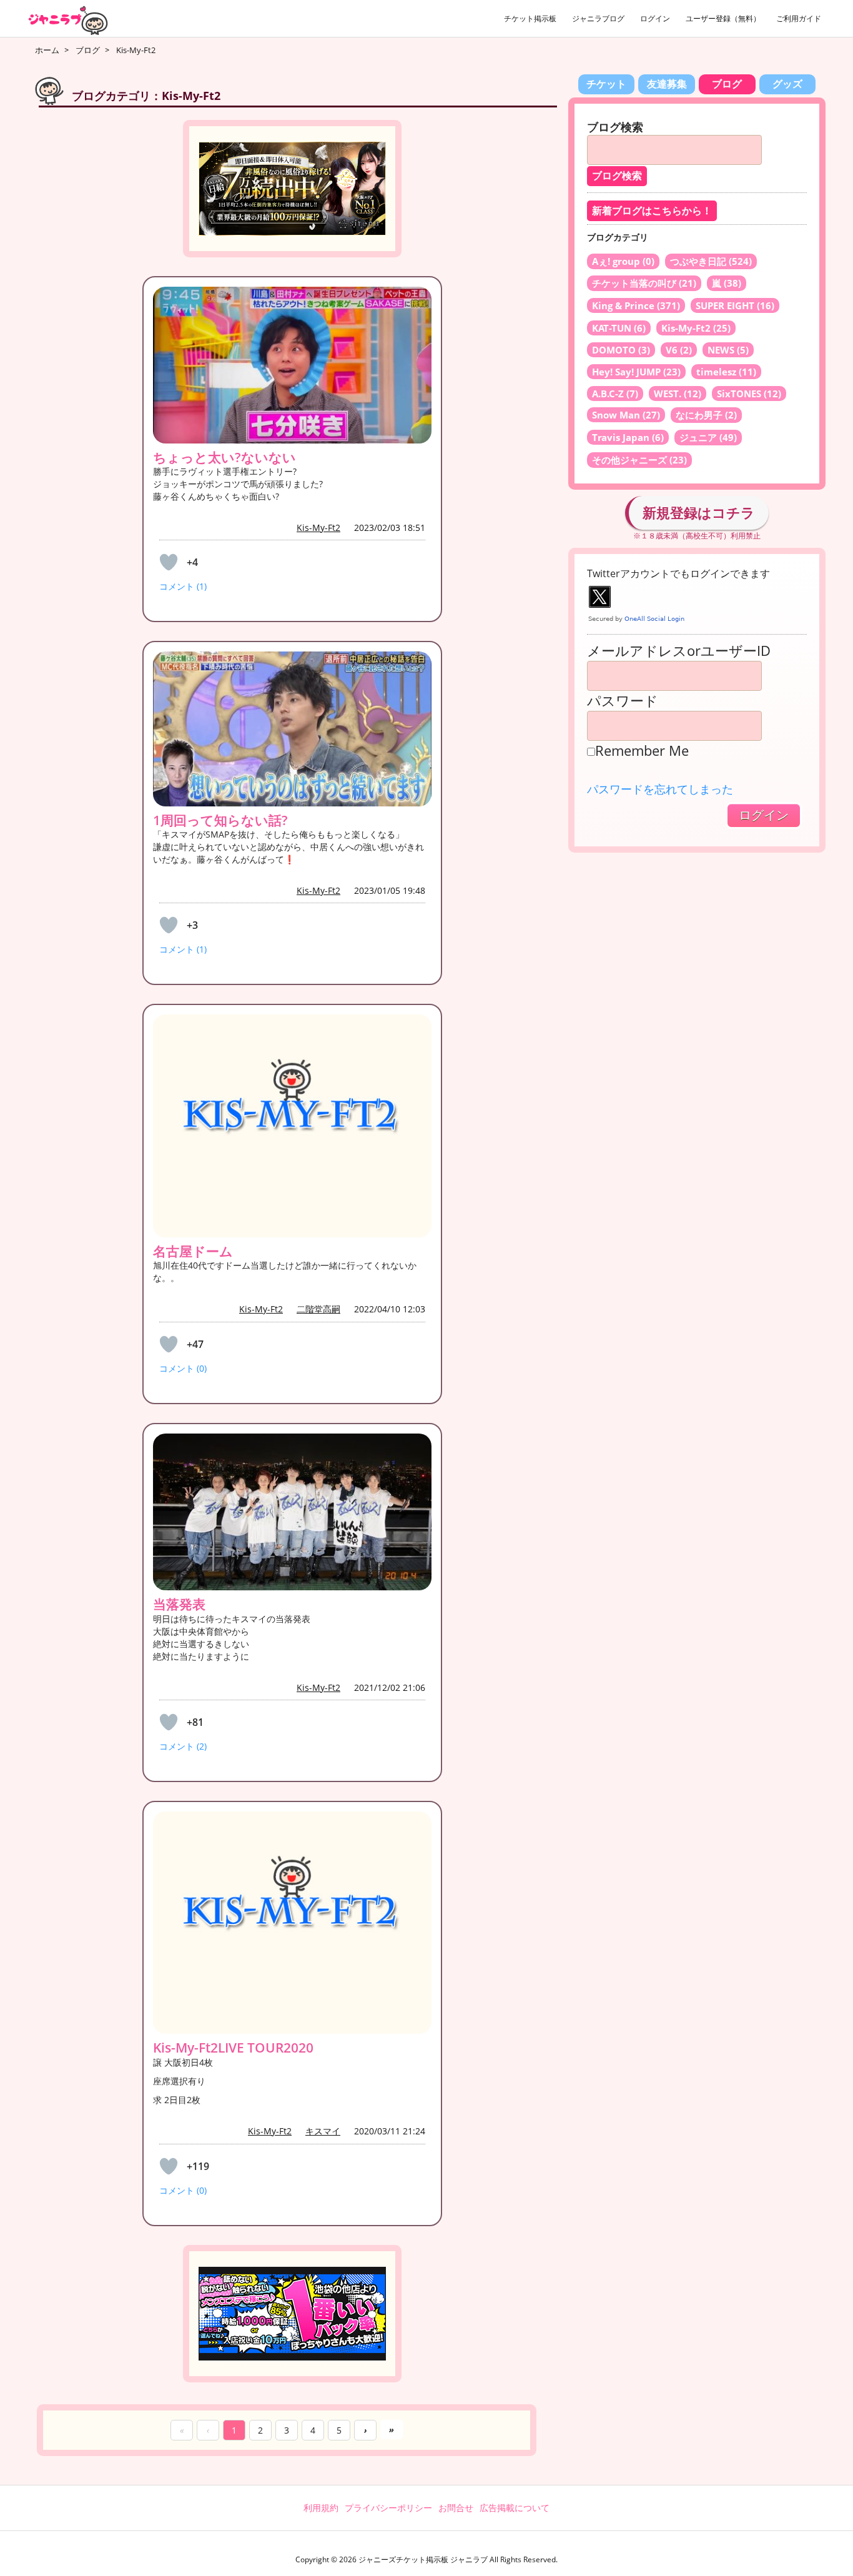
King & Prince (636, 305)
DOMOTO (621, 350)
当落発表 (179, 1604)
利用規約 (321, 2508)
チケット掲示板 (530, 18)
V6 (679, 350)
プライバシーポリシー (388, 2508)
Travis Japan (628, 437)
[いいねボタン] (169, 562)
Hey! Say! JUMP (636, 372)
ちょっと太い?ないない (224, 457)
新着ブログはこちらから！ (652, 211)
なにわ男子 (706, 415)
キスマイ (323, 2131)
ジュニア (708, 437)
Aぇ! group (623, 261)
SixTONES (749, 394)
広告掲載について (515, 2508)
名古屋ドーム (193, 1251)
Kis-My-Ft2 (318, 528)
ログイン (655, 18)
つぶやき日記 (711, 261)
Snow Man (626, 415)
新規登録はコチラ (699, 512)
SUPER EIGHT (735, 305)
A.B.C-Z (615, 394)
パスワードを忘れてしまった (660, 789)
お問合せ (456, 2508)
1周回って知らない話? (220, 820)
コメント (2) (183, 1746)
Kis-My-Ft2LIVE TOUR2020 (233, 2048)
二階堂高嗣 (318, 1309)
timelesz (726, 372)
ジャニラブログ (598, 18)
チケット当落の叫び (644, 283)
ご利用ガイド (799, 18)
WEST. (678, 394)
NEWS (728, 350)
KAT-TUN (619, 328)
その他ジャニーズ (639, 460)
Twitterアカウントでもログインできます (678, 573)
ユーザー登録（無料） (723, 18)
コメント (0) (183, 1368)
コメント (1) (183, 586)
